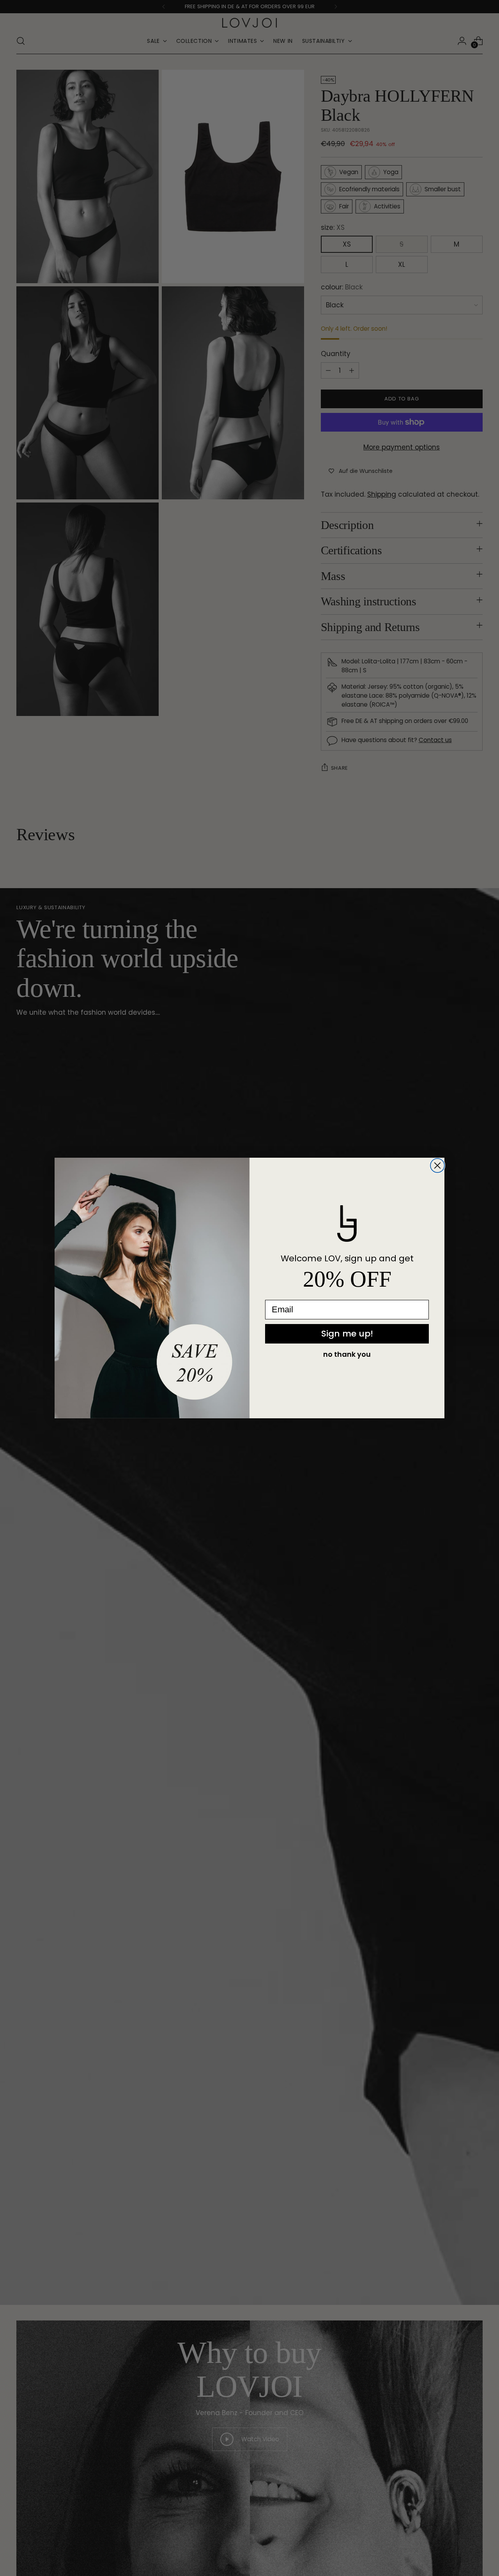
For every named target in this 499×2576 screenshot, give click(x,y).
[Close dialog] (437, 1165)
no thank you (347, 1354)
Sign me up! (347, 1334)
